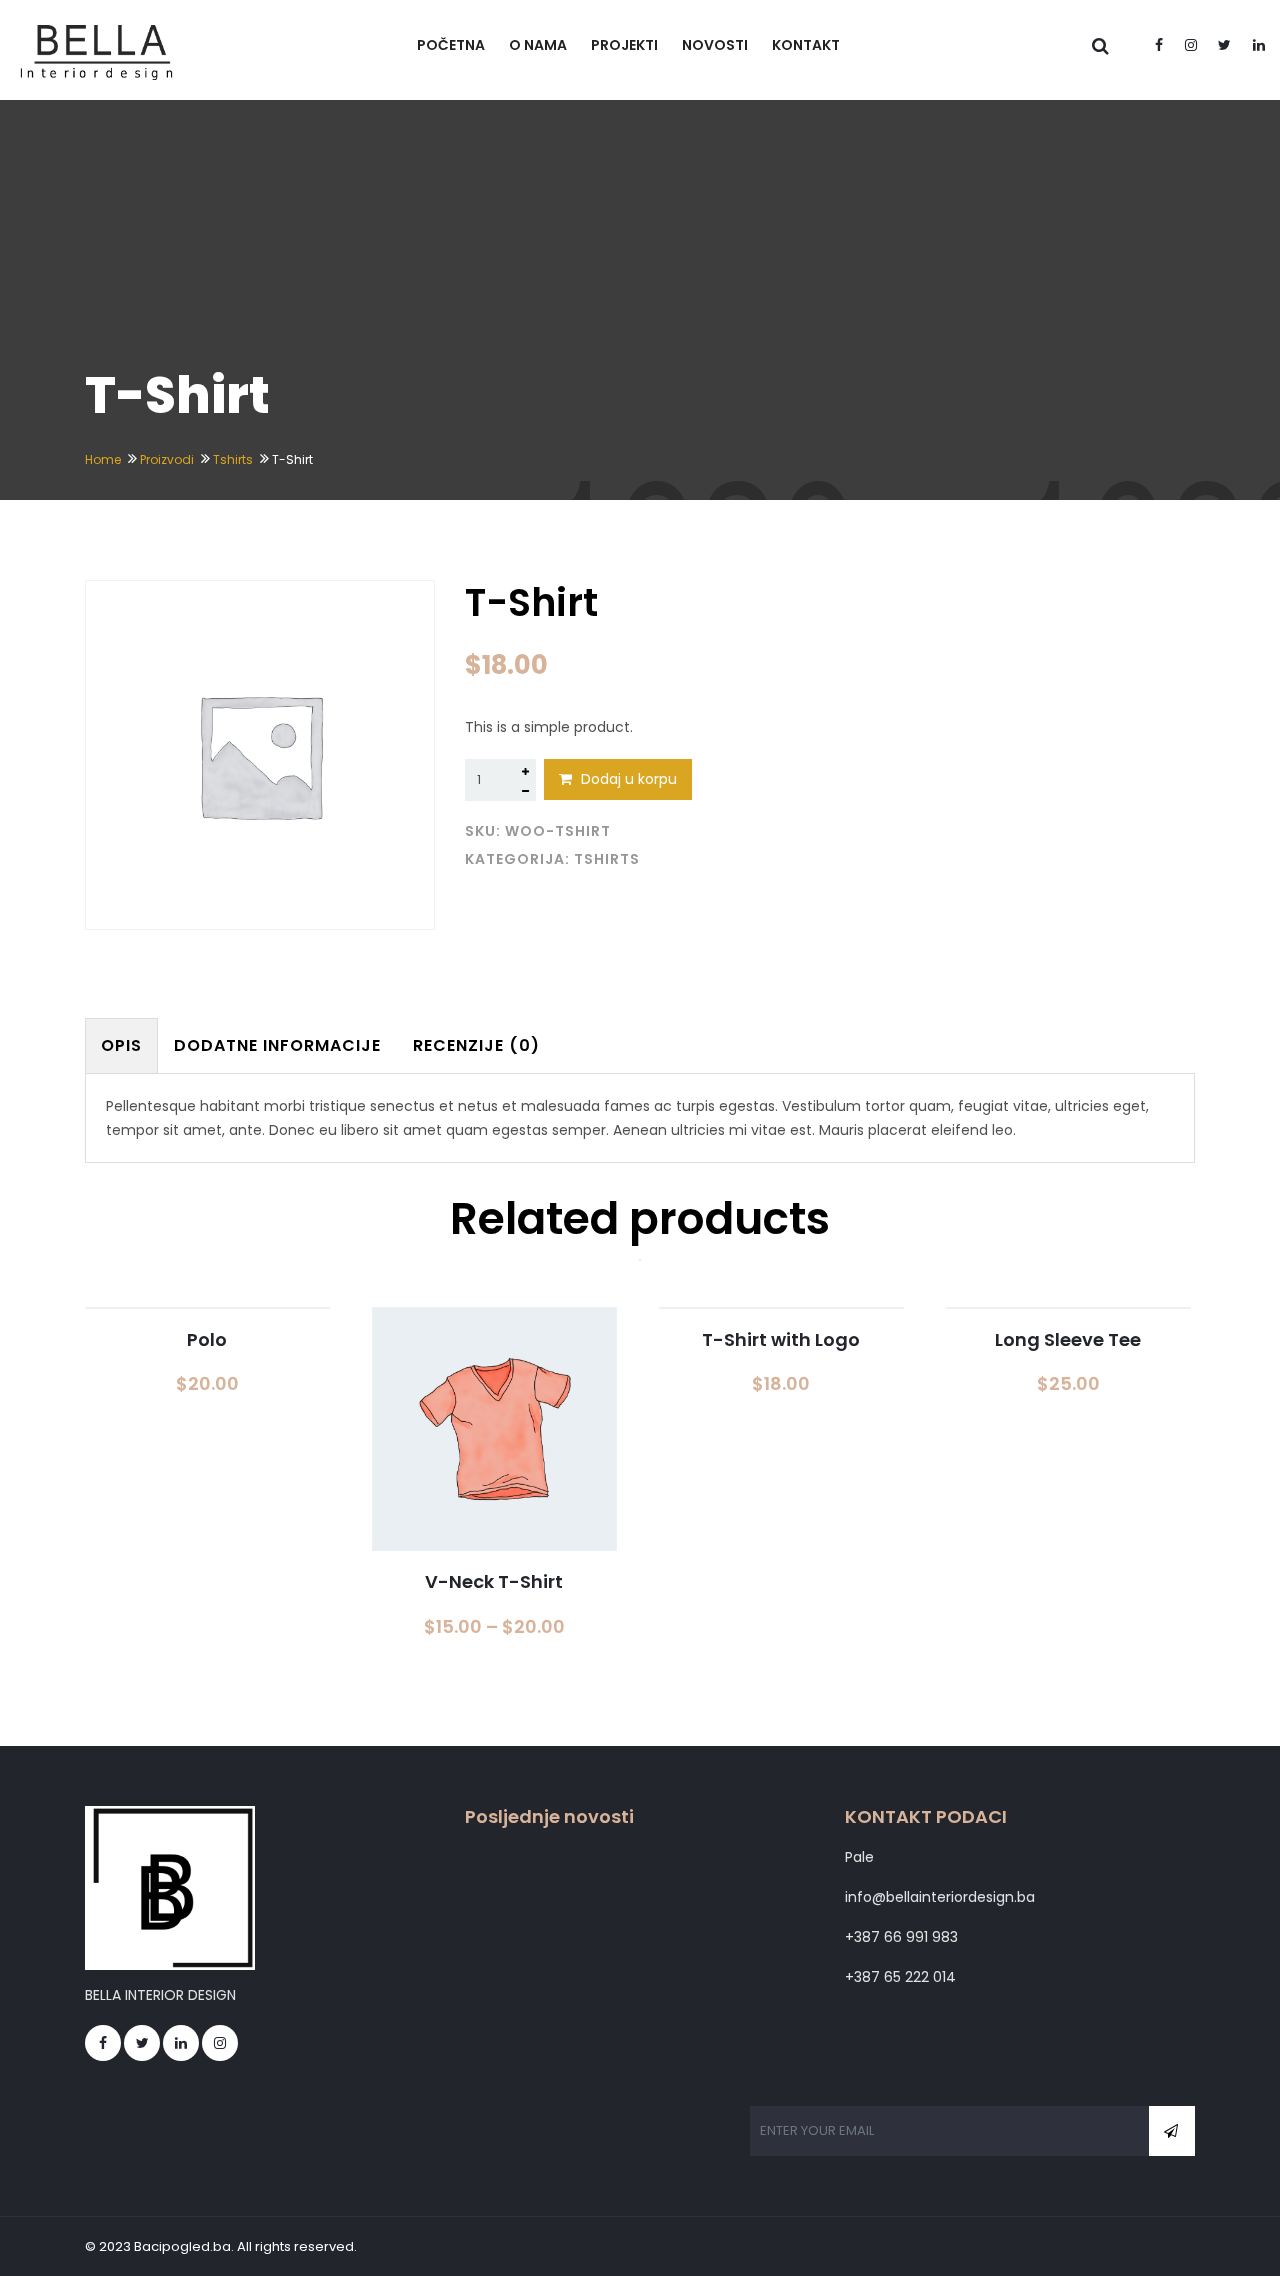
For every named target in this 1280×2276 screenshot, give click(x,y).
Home (103, 459)
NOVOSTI (715, 45)
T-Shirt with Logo (781, 1339)
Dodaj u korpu (627, 779)
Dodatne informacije (277, 1045)
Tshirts (233, 459)
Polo (207, 1339)
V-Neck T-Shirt (494, 1581)
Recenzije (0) (476, 1045)
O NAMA (538, 45)
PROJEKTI (624, 45)
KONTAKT (806, 45)
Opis (121, 1045)
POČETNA (451, 45)
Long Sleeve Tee (1068, 1339)
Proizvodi (167, 459)
